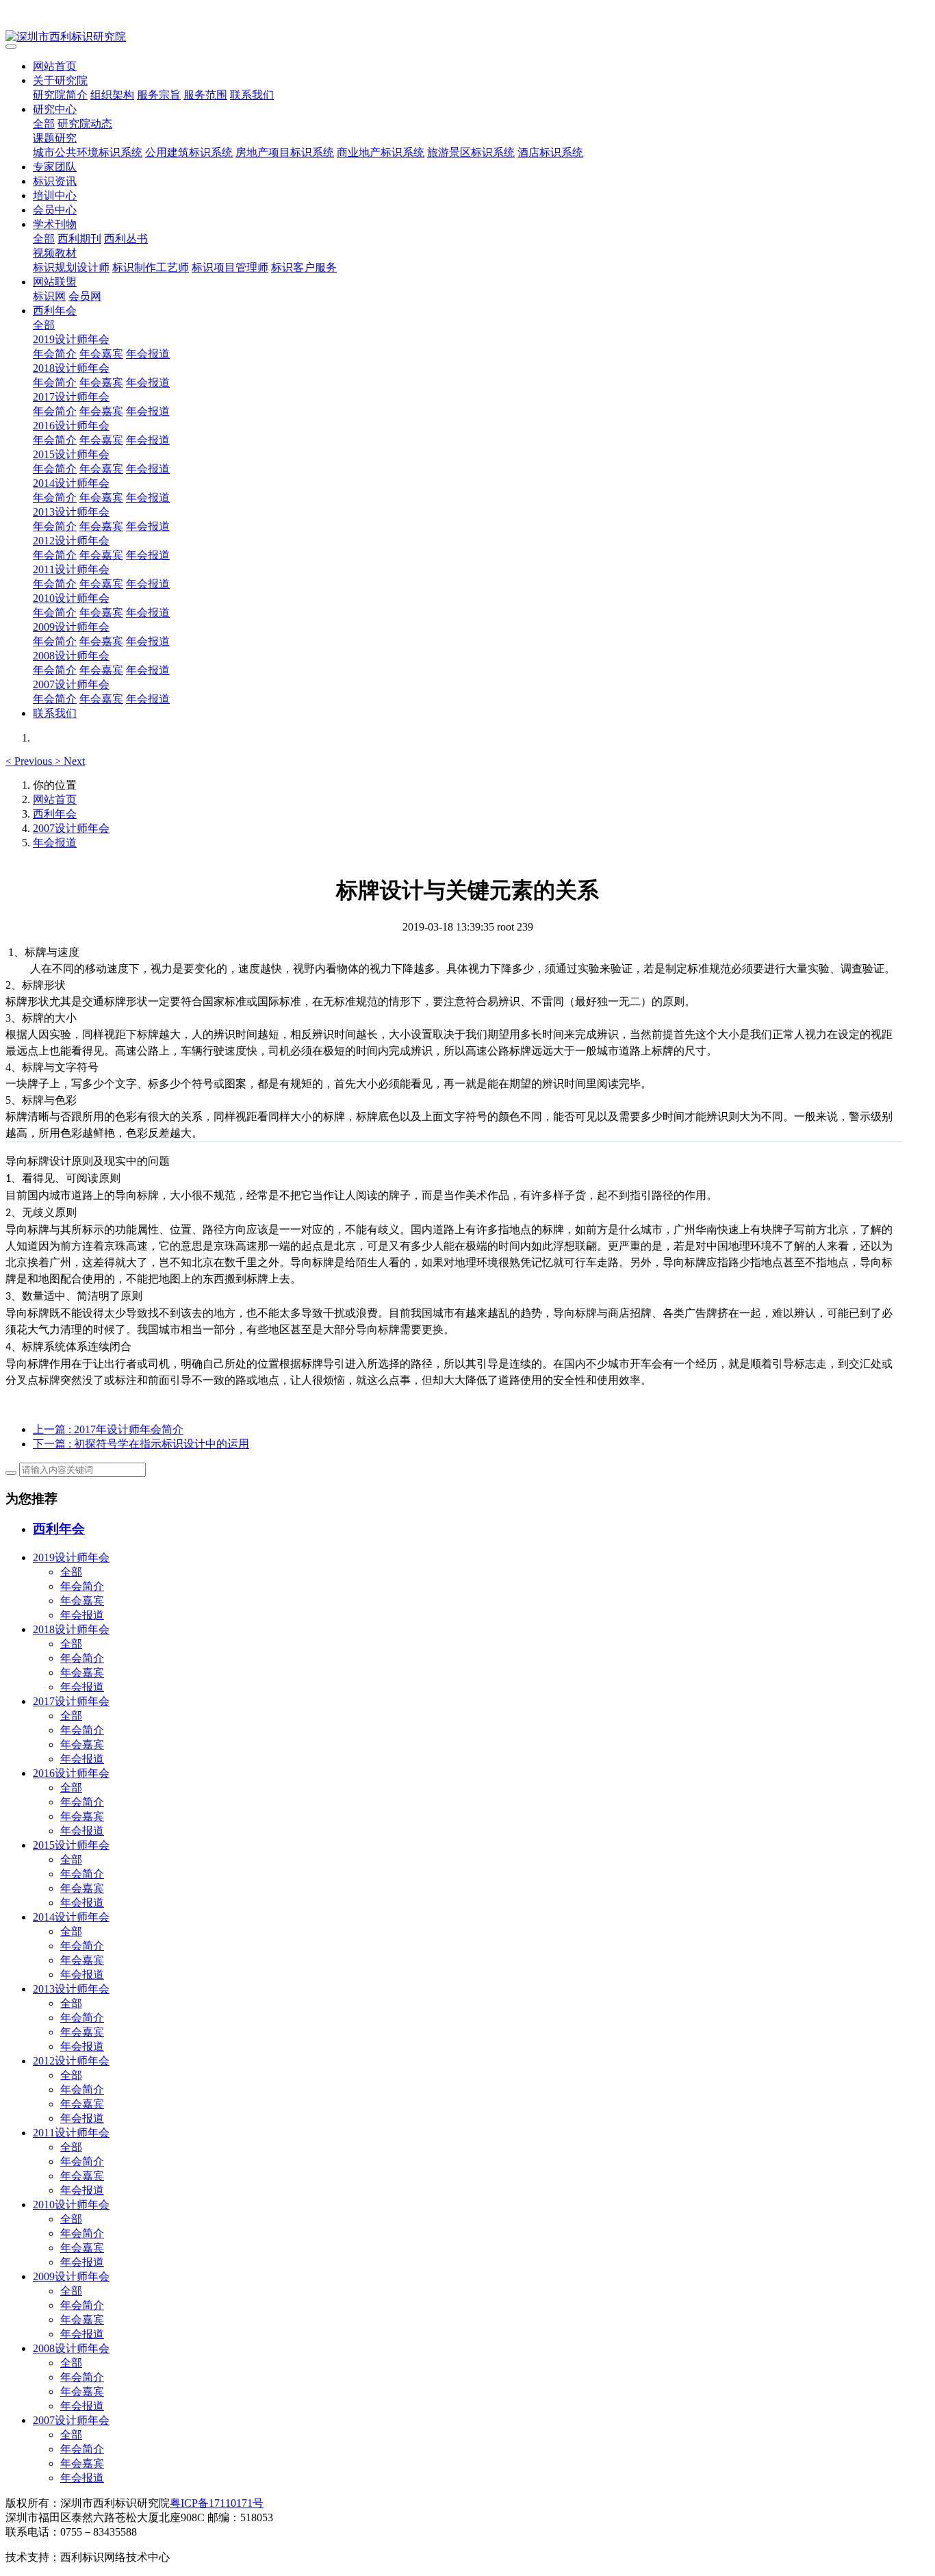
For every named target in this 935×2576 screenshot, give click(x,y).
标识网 (49, 296)
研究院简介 (60, 95)
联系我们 (252, 95)
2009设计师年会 (71, 627)
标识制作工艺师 (151, 267)
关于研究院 (60, 80)
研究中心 (55, 109)
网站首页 (55, 66)
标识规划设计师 (71, 267)
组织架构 (112, 95)
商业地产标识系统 (381, 152)
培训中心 (55, 195)
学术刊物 (55, 224)
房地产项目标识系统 (285, 152)
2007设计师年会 (71, 684)
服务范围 (205, 95)
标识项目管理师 (230, 267)
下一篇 (141, 1444)
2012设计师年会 (71, 541)
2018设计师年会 (71, 368)
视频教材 (55, 253)
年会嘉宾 (101, 354)
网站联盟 (55, 282)
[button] (30, 761)
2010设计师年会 (71, 598)
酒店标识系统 (550, 152)
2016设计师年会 (71, 426)
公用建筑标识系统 (189, 152)
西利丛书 (126, 239)
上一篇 (108, 1429)
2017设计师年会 (71, 397)
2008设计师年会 (71, 656)
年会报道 (148, 354)
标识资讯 (55, 181)
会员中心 (55, 210)
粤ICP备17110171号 (217, 2503)
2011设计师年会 (71, 569)
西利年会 (55, 311)
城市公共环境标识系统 (88, 152)
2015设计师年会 (71, 454)
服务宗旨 (159, 95)
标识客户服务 (304, 267)
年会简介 (55, 354)
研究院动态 (85, 124)
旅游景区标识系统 (471, 152)
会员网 (85, 296)
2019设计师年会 (71, 339)
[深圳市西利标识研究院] (467, 37)
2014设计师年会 (71, 483)
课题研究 (55, 138)
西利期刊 (79, 239)
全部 (44, 124)
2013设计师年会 (71, 512)
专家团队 (55, 167)
